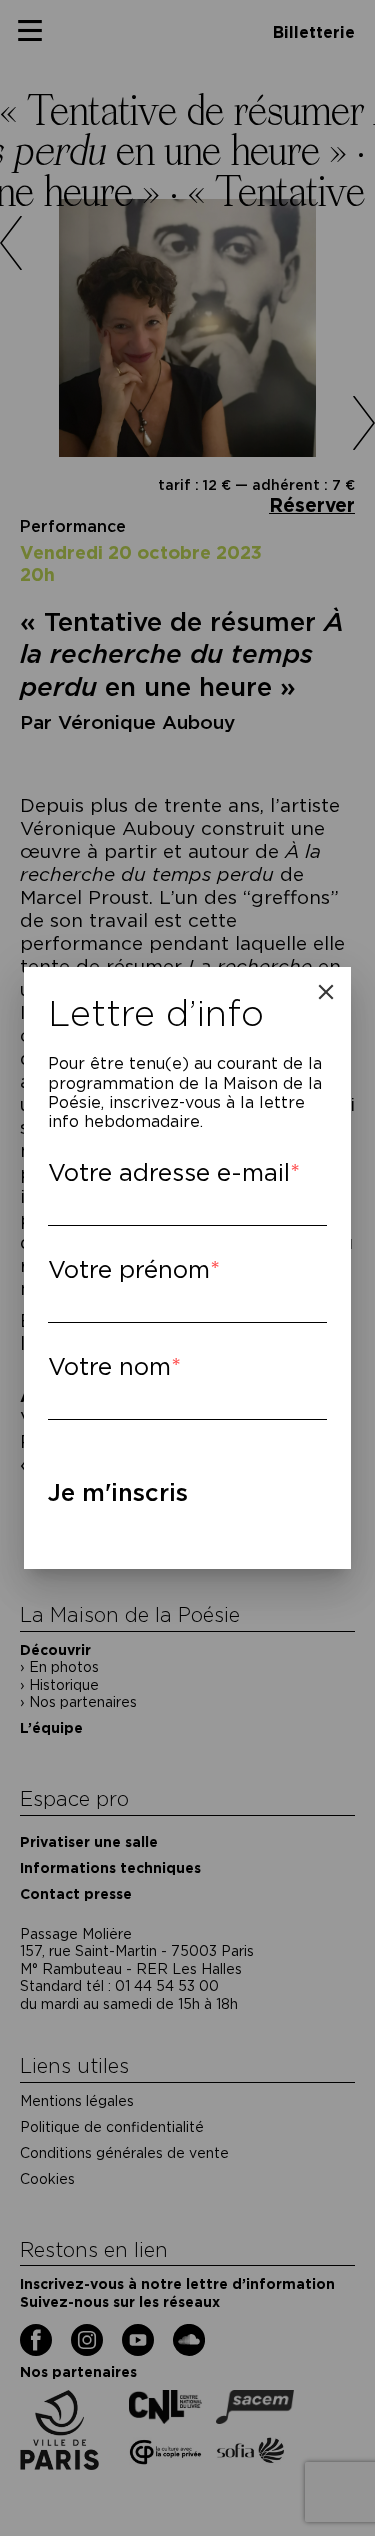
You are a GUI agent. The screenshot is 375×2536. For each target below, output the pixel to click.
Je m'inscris (118, 1492)
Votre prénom (129, 1269)
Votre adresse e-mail (169, 1172)
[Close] (326, 992)
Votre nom (109, 1366)
